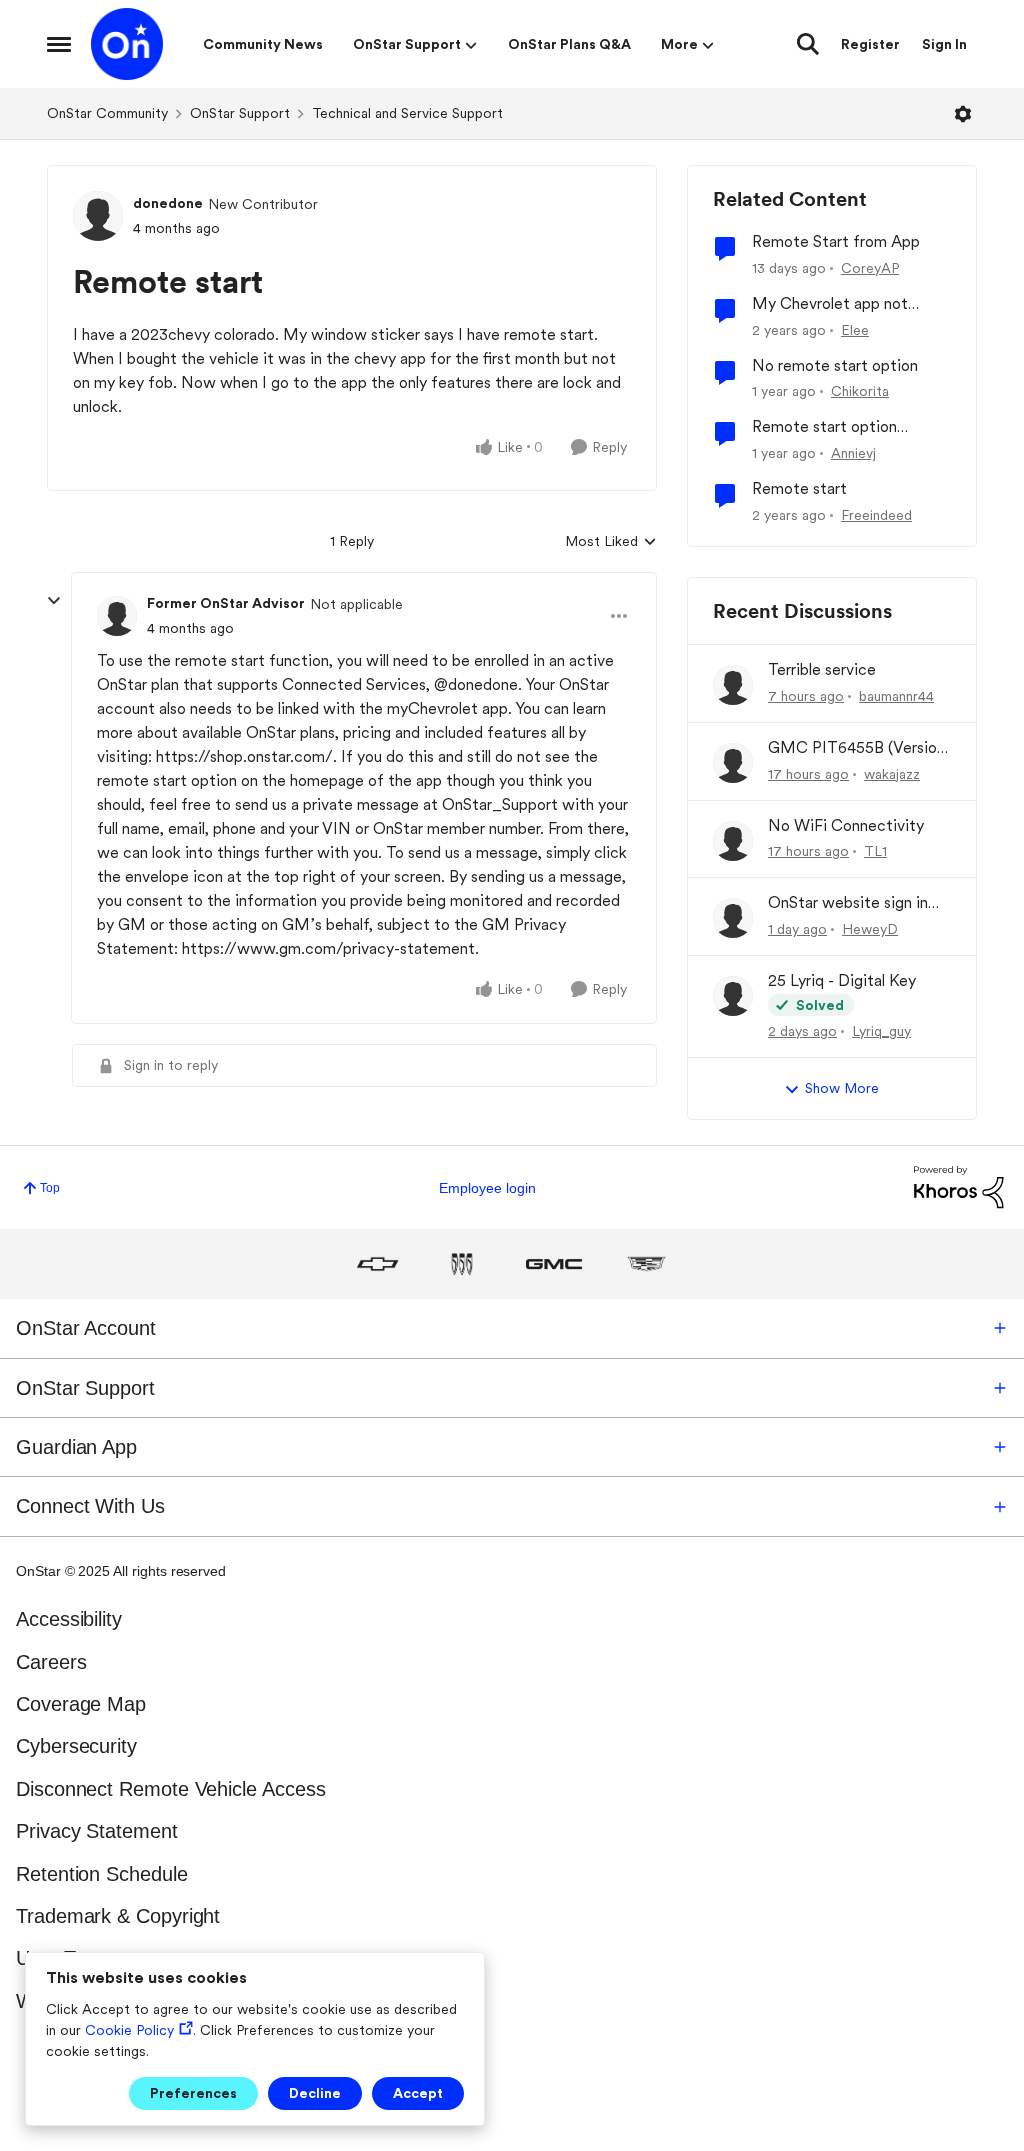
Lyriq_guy (881, 1031)
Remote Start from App (836, 241)
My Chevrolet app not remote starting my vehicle (847, 304)
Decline (315, 2093)
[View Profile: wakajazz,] (733, 763)
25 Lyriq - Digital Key (842, 980)
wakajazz (892, 774)
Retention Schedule (102, 1874)
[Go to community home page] (127, 44)
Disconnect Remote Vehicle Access (170, 1789)
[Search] (808, 44)
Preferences (193, 2093)
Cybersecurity (76, 1746)
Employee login (487, 1188)
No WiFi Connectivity (846, 825)
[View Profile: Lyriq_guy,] (733, 996)
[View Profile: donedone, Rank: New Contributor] (98, 216)
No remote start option (835, 365)
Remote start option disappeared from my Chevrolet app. (826, 427)
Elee (855, 330)
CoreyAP (870, 268)
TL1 (875, 851)
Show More (842, 1088)
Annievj (853, 453)
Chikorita (860, 391)
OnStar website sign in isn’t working (848, 903)
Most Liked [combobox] (611, 542)
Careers (51, 1662)
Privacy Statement (97, 1831)
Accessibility (69, 1619)
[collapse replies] (54, 601)
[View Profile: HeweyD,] (733, 918)
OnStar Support (240, 113)
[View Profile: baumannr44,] (733, 685)
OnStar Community (107, 113)
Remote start (799, 488)
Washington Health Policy (127, 2001)
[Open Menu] (963, 114)
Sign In (944, 44)
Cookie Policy (129, 2030)
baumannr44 (896, 696)
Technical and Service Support (407, 113)
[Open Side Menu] (59, 44)
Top (50, 1188)
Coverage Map (81, 1704)
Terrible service (822, 669)
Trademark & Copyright (118, 1916)
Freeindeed (876, 515)
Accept (418, 2093)
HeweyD (870, 929)
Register (870, 44)
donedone (168, 203)
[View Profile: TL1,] (733, 841)
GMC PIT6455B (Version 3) (856, 748)
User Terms (67, 1958)
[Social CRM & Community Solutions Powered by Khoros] (959, 1186)
